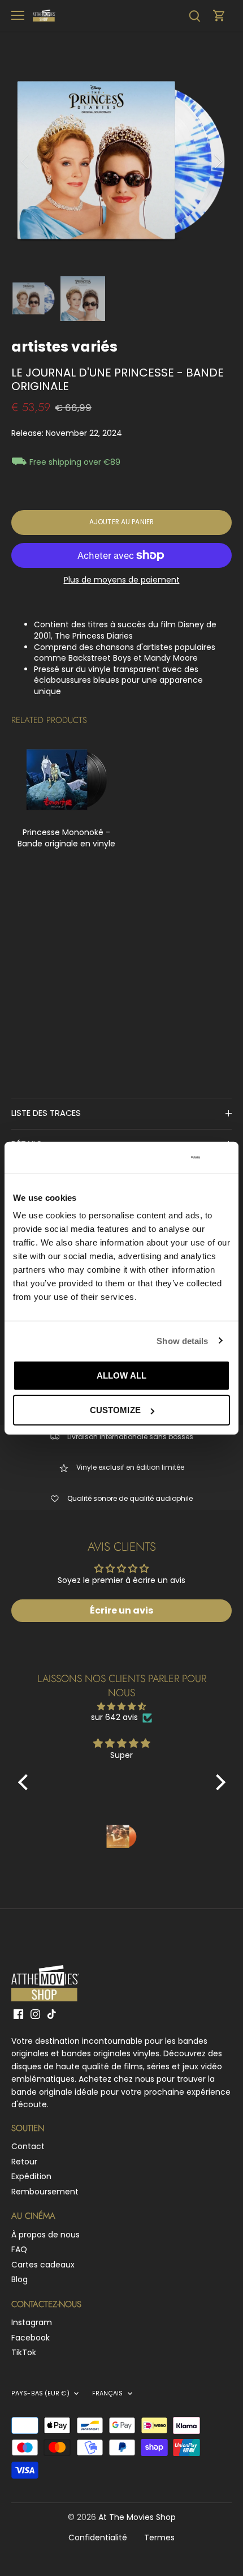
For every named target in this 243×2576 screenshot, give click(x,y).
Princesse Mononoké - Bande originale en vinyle (66, 838)
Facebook (31, 2338)
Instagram (32, 2322)
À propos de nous (45, 2235)
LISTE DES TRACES (46, 1113)
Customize (115, 1410)
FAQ (19, 2249)
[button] (25, 1782)
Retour (24, 2162)
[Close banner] (225, 1158)
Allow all (121, 1375)
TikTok (24, 2352)
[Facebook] (18, 2014)
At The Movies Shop (137, 2517)
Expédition (31, 2176)
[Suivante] (218, 161)
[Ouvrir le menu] (18, 15)
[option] (121, 161)
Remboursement (45, 2192)
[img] (122, 1707)
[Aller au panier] (219, 16)
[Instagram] (35, 2014)
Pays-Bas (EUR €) (40, 2394)
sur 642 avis (114, 1717)
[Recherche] (194, 16)
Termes (159, 2538)
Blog (19, 2279)
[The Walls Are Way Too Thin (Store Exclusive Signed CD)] (66, 780)
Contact (28, 2146)
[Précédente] (25, 161)
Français (108, 2394)
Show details (182, 1340)
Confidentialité (98, 2538)
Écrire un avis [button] (121, 1610)
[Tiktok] (52, 2014)
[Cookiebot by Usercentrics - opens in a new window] (152, 1158)
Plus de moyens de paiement (122, 580)
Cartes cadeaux (43, 2265)
